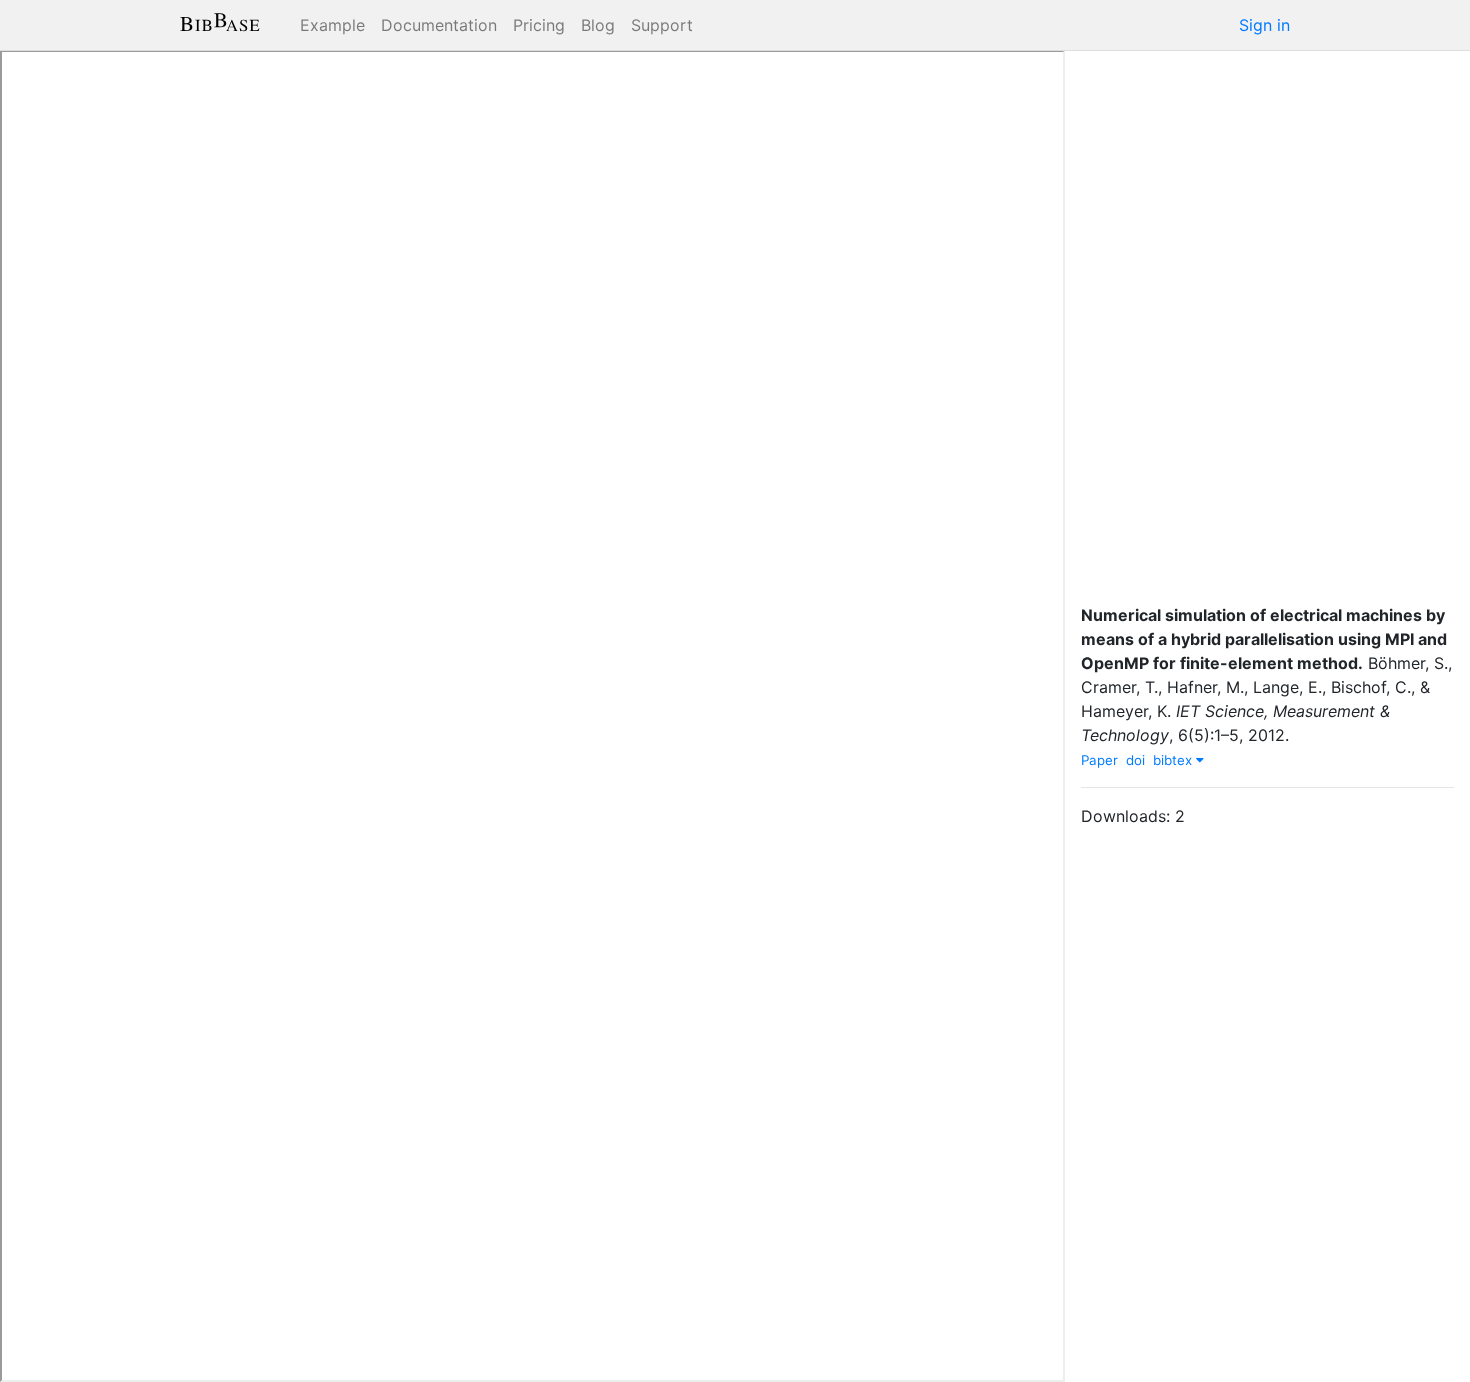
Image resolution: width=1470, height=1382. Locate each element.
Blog (598, 25)
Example (332, 25)
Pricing (539, 25)
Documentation (439, 25)
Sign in (1264, 25)
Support (662, 25)
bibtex (1174, 760)
